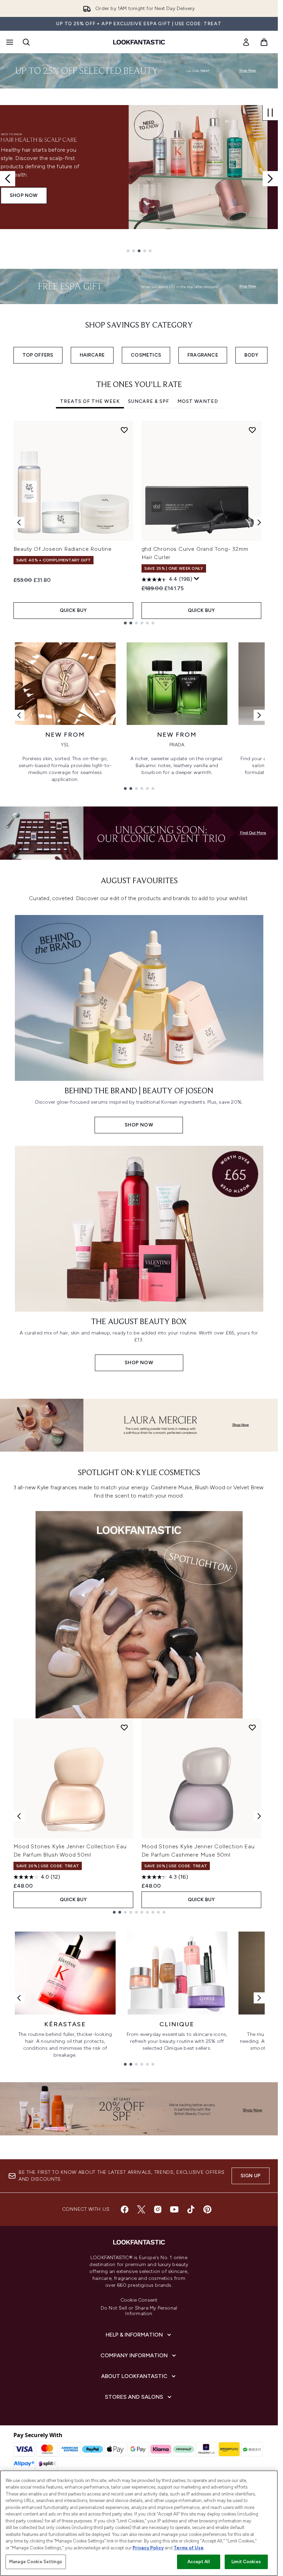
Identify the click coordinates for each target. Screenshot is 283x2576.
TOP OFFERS (38, 355)
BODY (251, 355)
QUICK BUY (73, 610)
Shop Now (24, 195)
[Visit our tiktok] (191, 2209)
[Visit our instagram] (158, 2209)
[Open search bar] (26, 42)
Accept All (198, 2562)
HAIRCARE (92, 355)
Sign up (251, 2176)
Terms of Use (189, 2548)
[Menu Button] (9, 42)
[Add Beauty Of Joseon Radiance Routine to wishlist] (124, 430)
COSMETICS (146, 355)
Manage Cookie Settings (36, 2562)
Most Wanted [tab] (198, 401)
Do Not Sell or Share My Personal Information (139, 2311)
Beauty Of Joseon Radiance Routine (63, 549)
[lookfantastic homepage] (139, 42)
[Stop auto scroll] (270, 113)
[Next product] (259, 1816)
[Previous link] (19, 715)
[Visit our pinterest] (207, 2209)
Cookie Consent (139, 2300)
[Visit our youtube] (174, 2209)
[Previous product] (19, 1816)
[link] (246, 42)
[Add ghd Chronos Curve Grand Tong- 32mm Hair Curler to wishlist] (252, 430)
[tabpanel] (139, 523)
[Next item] (259, 522)
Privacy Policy (148, 2548)
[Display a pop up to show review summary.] (197, 579)
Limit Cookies (246, 2562)
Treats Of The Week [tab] (90, 401)
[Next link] (259, 715)
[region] (139, 2523)
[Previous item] (19, 522)
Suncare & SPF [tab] (149, 401)
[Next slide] (270, 179)
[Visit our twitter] (141, 2209)
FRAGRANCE (203, 355)
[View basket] (264, 42)
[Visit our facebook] (125, 2209)
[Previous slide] (8, 179)
